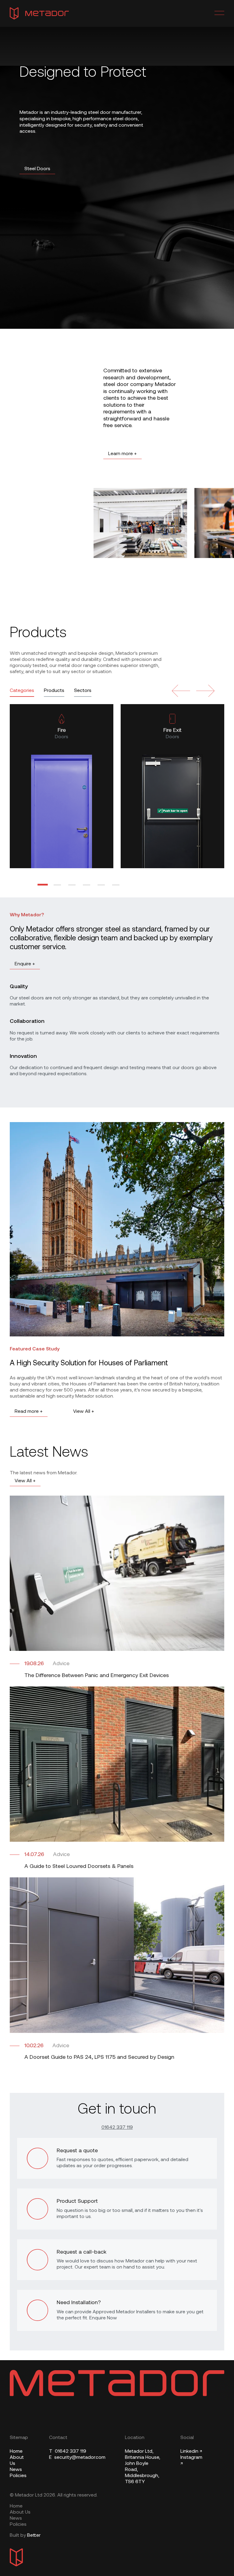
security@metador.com (77, 2458)
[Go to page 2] (57, 885)
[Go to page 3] (72, 885)
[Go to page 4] (87, 885)
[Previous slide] (181, 691)
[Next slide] (205, 691)
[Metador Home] (39, 13)
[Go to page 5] (101, 885)
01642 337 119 (117, 2128)
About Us (20, 2512)
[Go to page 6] (116, 885)
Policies (18, 2476)
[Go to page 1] (43, 885)
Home (16, 2451)
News (16, 2470)
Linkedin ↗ (191, 2451)
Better (34, 2536)
